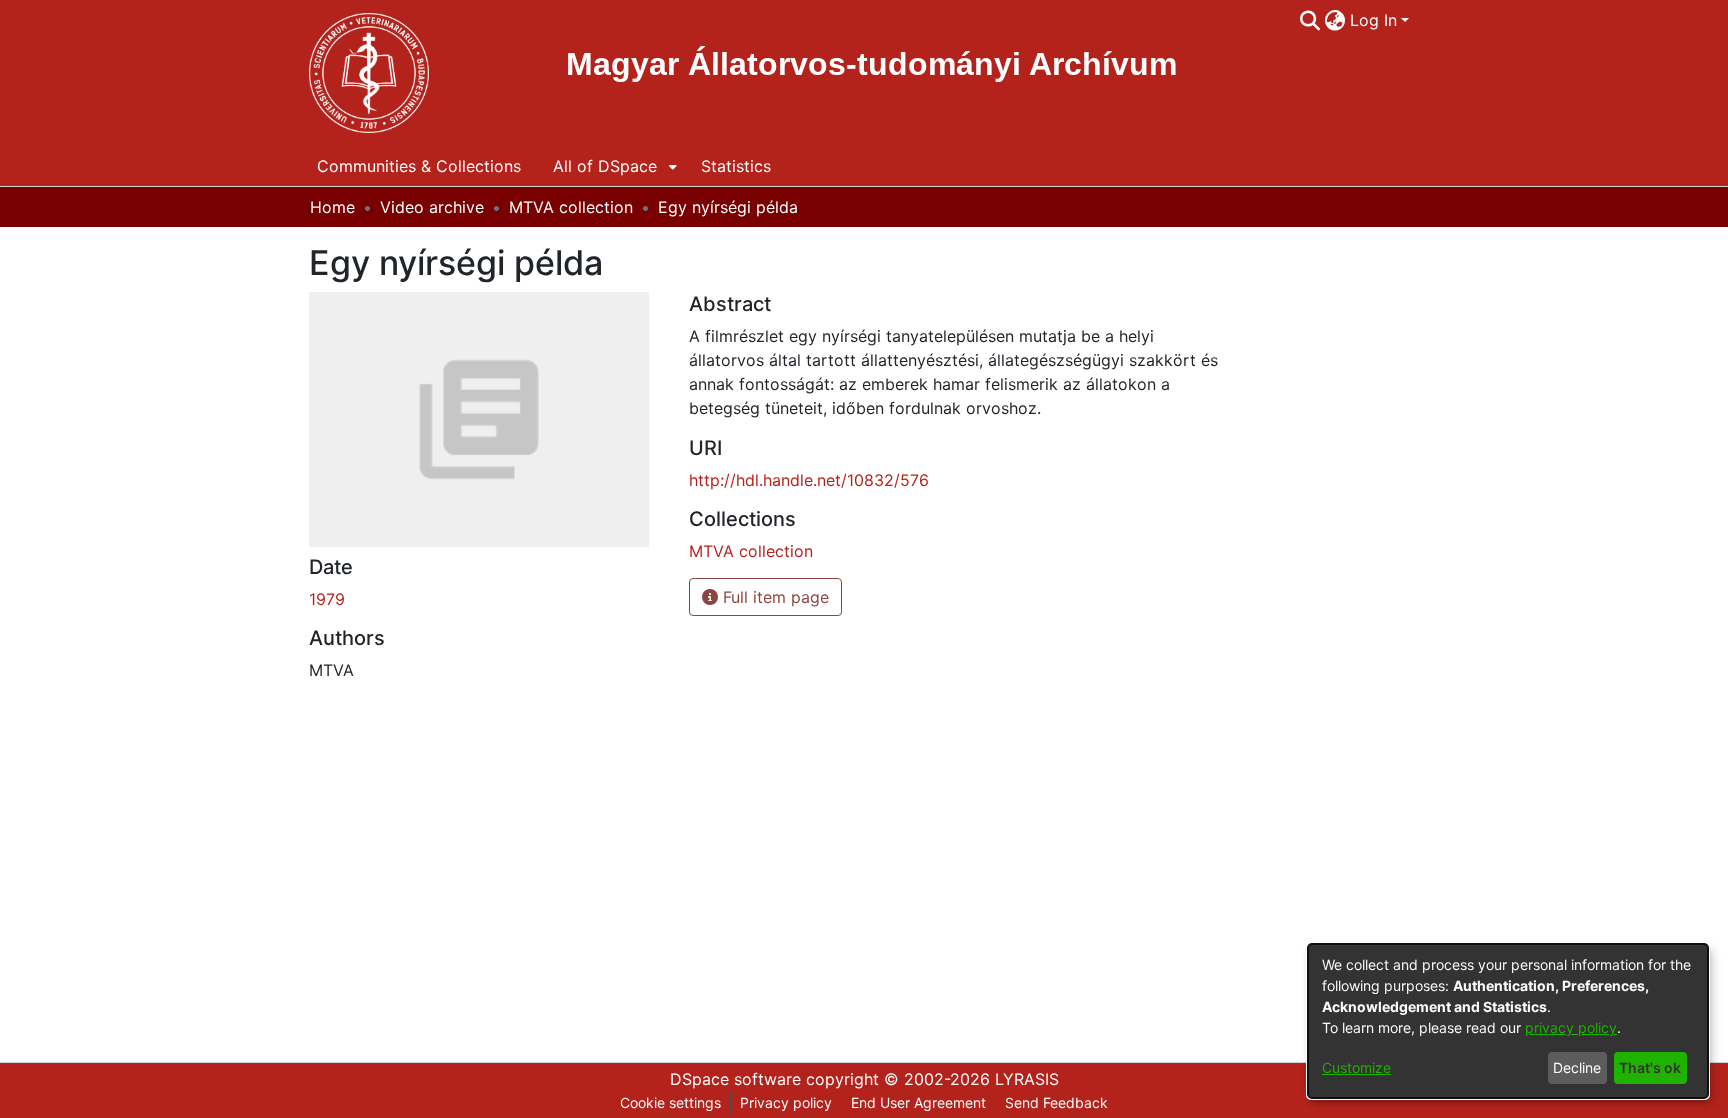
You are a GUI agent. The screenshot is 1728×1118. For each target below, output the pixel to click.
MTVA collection (571, 207)
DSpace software (735, 1079)
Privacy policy (786, 1102)
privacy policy (1571, 1027)
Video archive (432, 207)
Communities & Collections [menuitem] (419, 166)
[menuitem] (1335, 20)
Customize (1356, 1067)
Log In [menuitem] (1373, 20)
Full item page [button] (773, 597)
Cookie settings (670, 1102)
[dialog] (1508, 1021)
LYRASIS (1027, 1079)
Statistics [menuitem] (736, 166)
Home (332, 207)
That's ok (1650, 1067)
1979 (327, 599)
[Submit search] (1310, 20)
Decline (1577, 1067)
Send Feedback (1056, 1102)
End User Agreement (918, 1102)
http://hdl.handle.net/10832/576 (809, 480)
